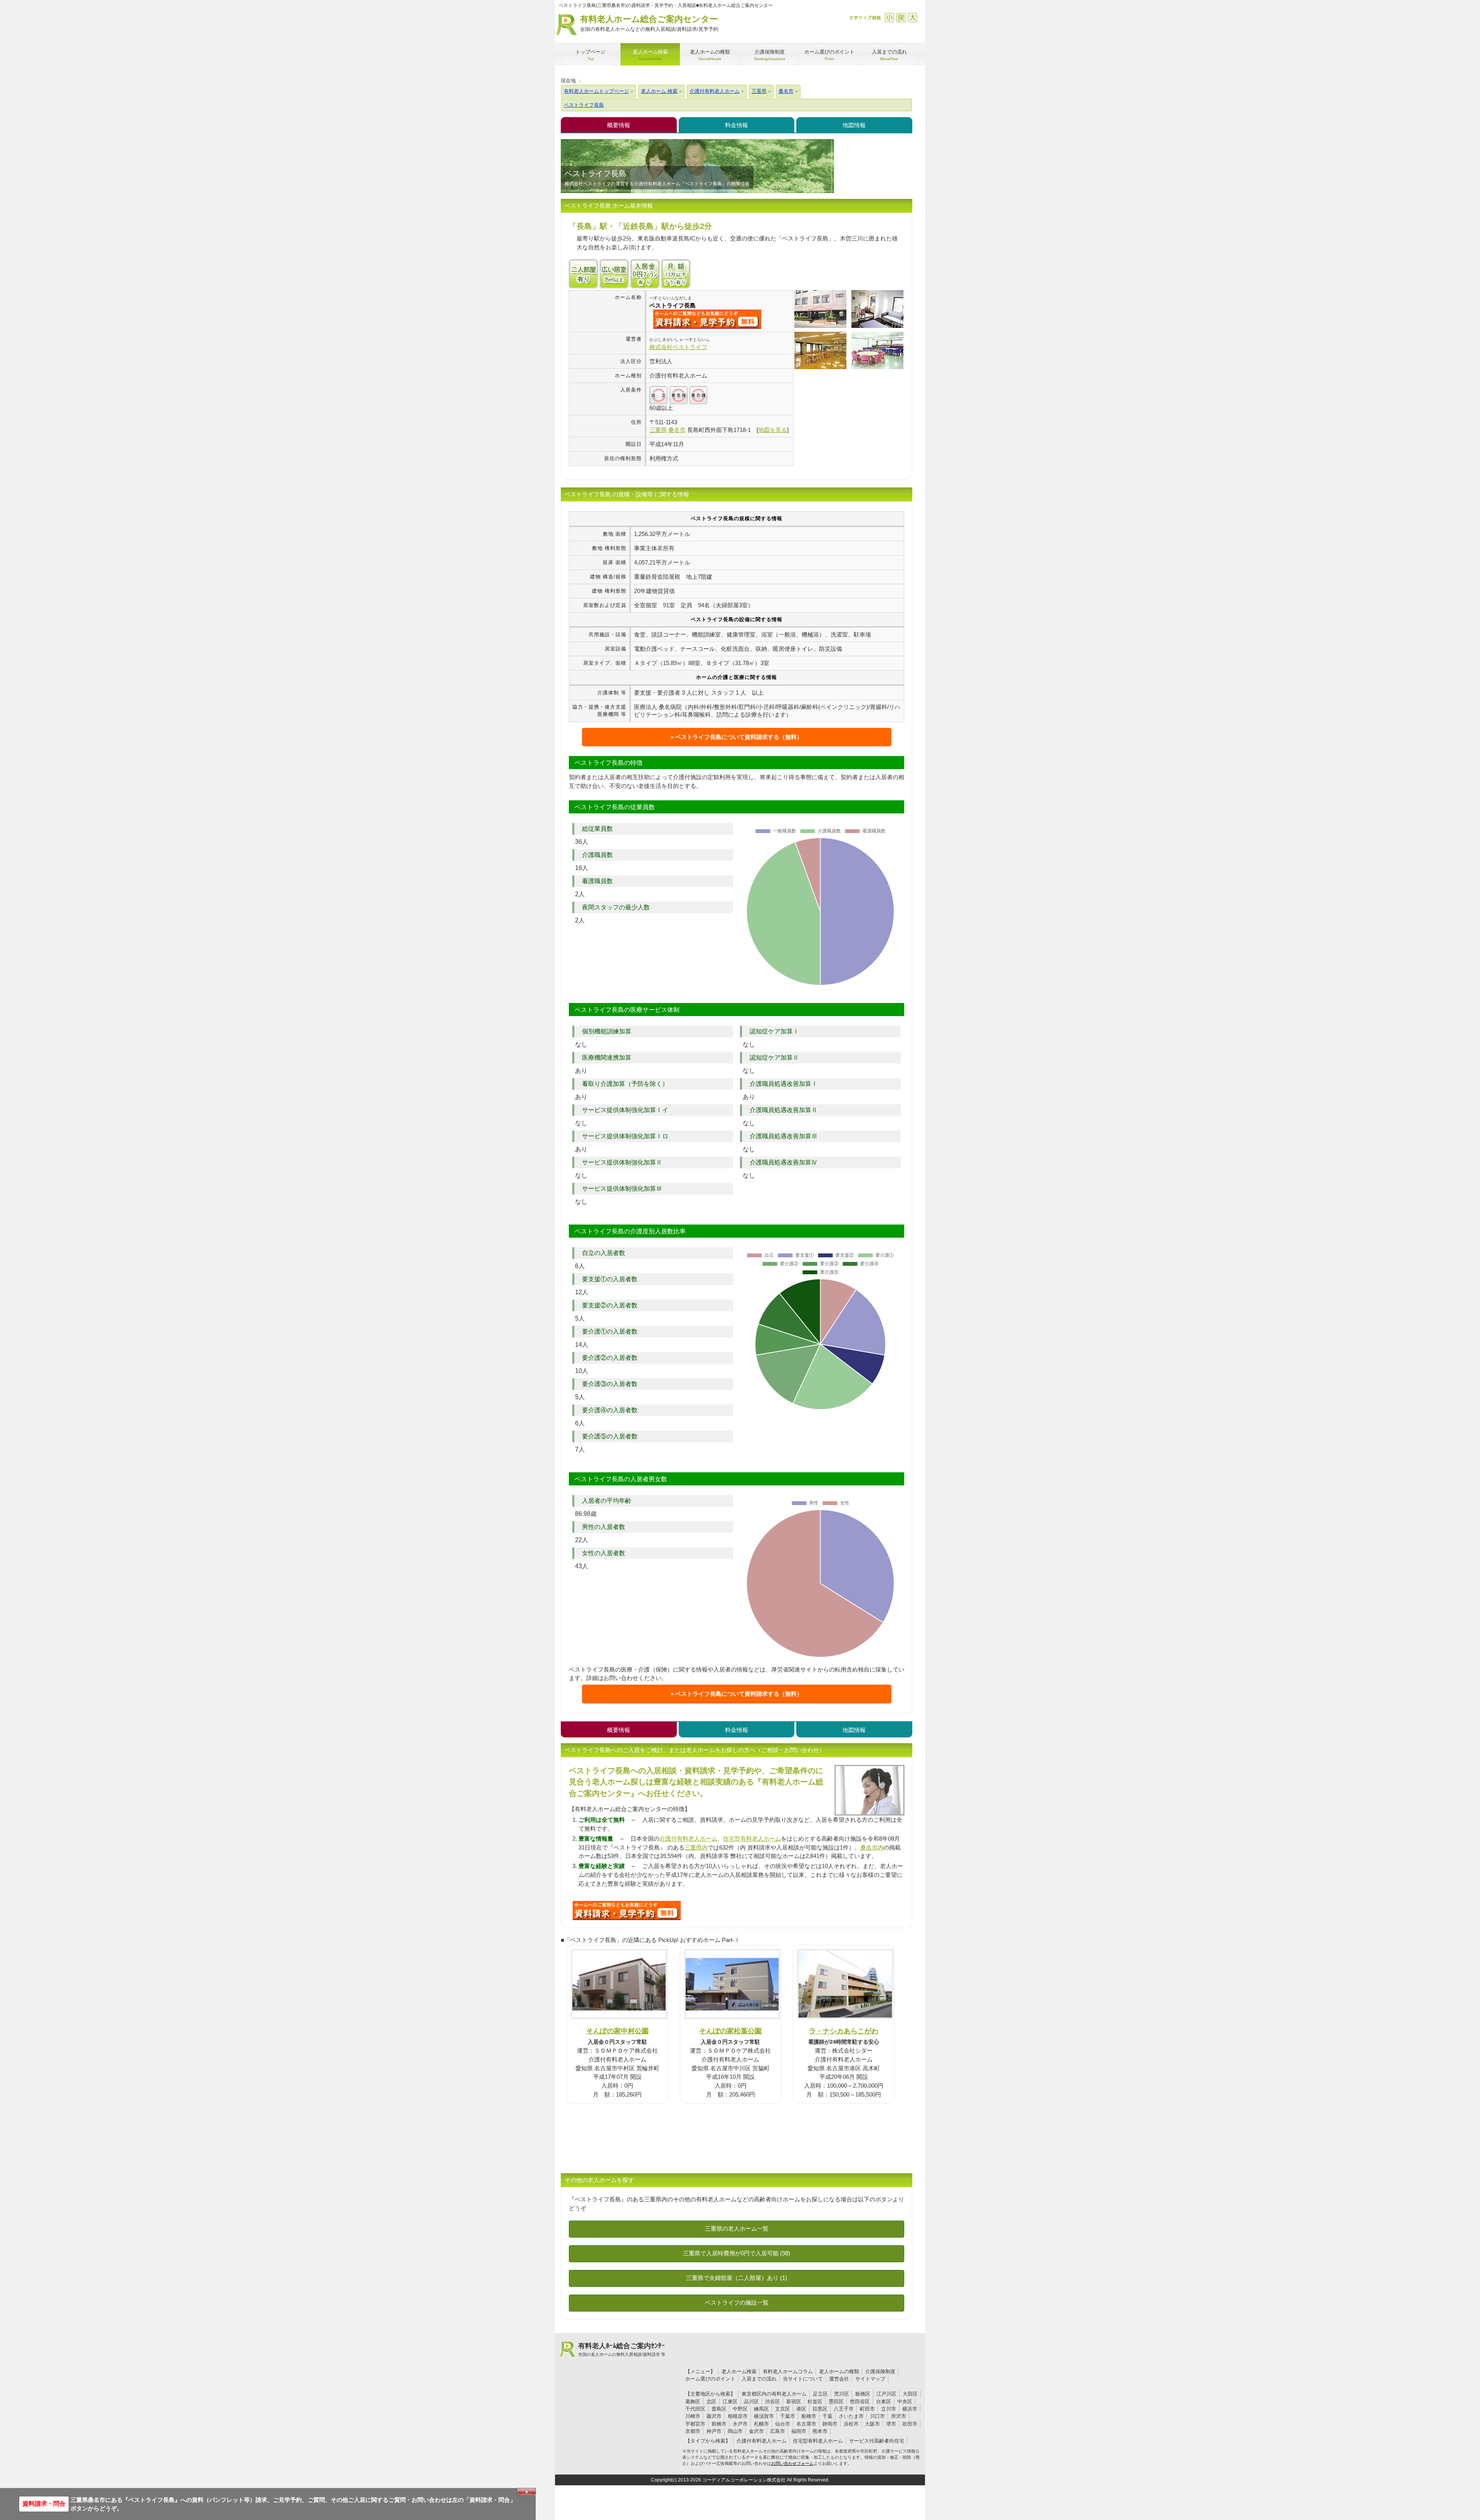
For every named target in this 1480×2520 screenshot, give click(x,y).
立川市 (889, 2409)
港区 (801, 2409)
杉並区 (815, 2402)
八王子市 (844, 2409)
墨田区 (836, 2402)
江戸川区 (886, 2394)
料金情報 (737, 125)
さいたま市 (851, 2416)
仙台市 (783, 2424)
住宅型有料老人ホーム (752, 1839)
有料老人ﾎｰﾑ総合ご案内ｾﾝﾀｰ (622, 2349)
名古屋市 (806, 2424)
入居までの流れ (759, 2379)
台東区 (884, 2402)
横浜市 (910, 2409)
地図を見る (773, 430)
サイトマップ (870, 2379)
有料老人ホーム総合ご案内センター (649, 23)
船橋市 (809, 2416)
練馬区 (761, 2409)
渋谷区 (773, 2402)
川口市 (877, 2416)
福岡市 (799, 2431)
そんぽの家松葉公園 (730, 2031)
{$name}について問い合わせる (707, 319)
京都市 (693, 2431)
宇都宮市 (695, 2424)
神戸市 (714, 2431)
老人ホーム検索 (739, 2371)
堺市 (891, 2424)
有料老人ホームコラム (788, 2371)
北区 (711, 2402)
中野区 (740, 2409)
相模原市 (738, 2416)
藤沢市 (714, 2416)
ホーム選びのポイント (710, 2379)
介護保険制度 (880, 2371)
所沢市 (899, 2416)
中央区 (905, 2402)
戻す (901, 18)
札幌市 (761, 2424)
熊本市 (820, 2431)
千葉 (827, 2416)
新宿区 (794, 2402)
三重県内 (696, 1847)
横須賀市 (764, 2416)
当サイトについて (803, 2379)
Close (526, 2492)
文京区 (783, 2409)
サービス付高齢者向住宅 (877, 2441)
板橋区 (863, 2394)
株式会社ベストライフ (678, 347)
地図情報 (854, 125)
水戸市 (740, 2424)
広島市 (778, 2431)
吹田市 (910, 2424)
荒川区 (842, 2394)
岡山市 (735, 2431)
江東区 (730, 2402)
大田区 (910, 2394)
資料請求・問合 (44, 2504)
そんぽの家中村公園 (617, 2031)
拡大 (912, 18)
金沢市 (756, 2431)
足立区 (820, 2394)
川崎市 (693, 2416)
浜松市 (851, 2424)
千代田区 (695, 2409)
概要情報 (619, 125)
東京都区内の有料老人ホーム (774, 2394)
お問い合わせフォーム (792, 2463)
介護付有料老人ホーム (688, 1839)
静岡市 (830, 2424)
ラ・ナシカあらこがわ (844, 2031)
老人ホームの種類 (839, 2371)
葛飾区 (693, 2402)
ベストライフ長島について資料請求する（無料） (739, 737)
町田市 (867, 2409)
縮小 (889, 18)
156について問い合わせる (627, 1910)
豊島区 (719, 2409)
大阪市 (872, 2424)
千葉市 (788, 2416)
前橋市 (719, 2424)
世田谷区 (860, 2402)
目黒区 (820, 2409)
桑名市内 (872, 1847)
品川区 (751, 2402)
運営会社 (839, 2379)
